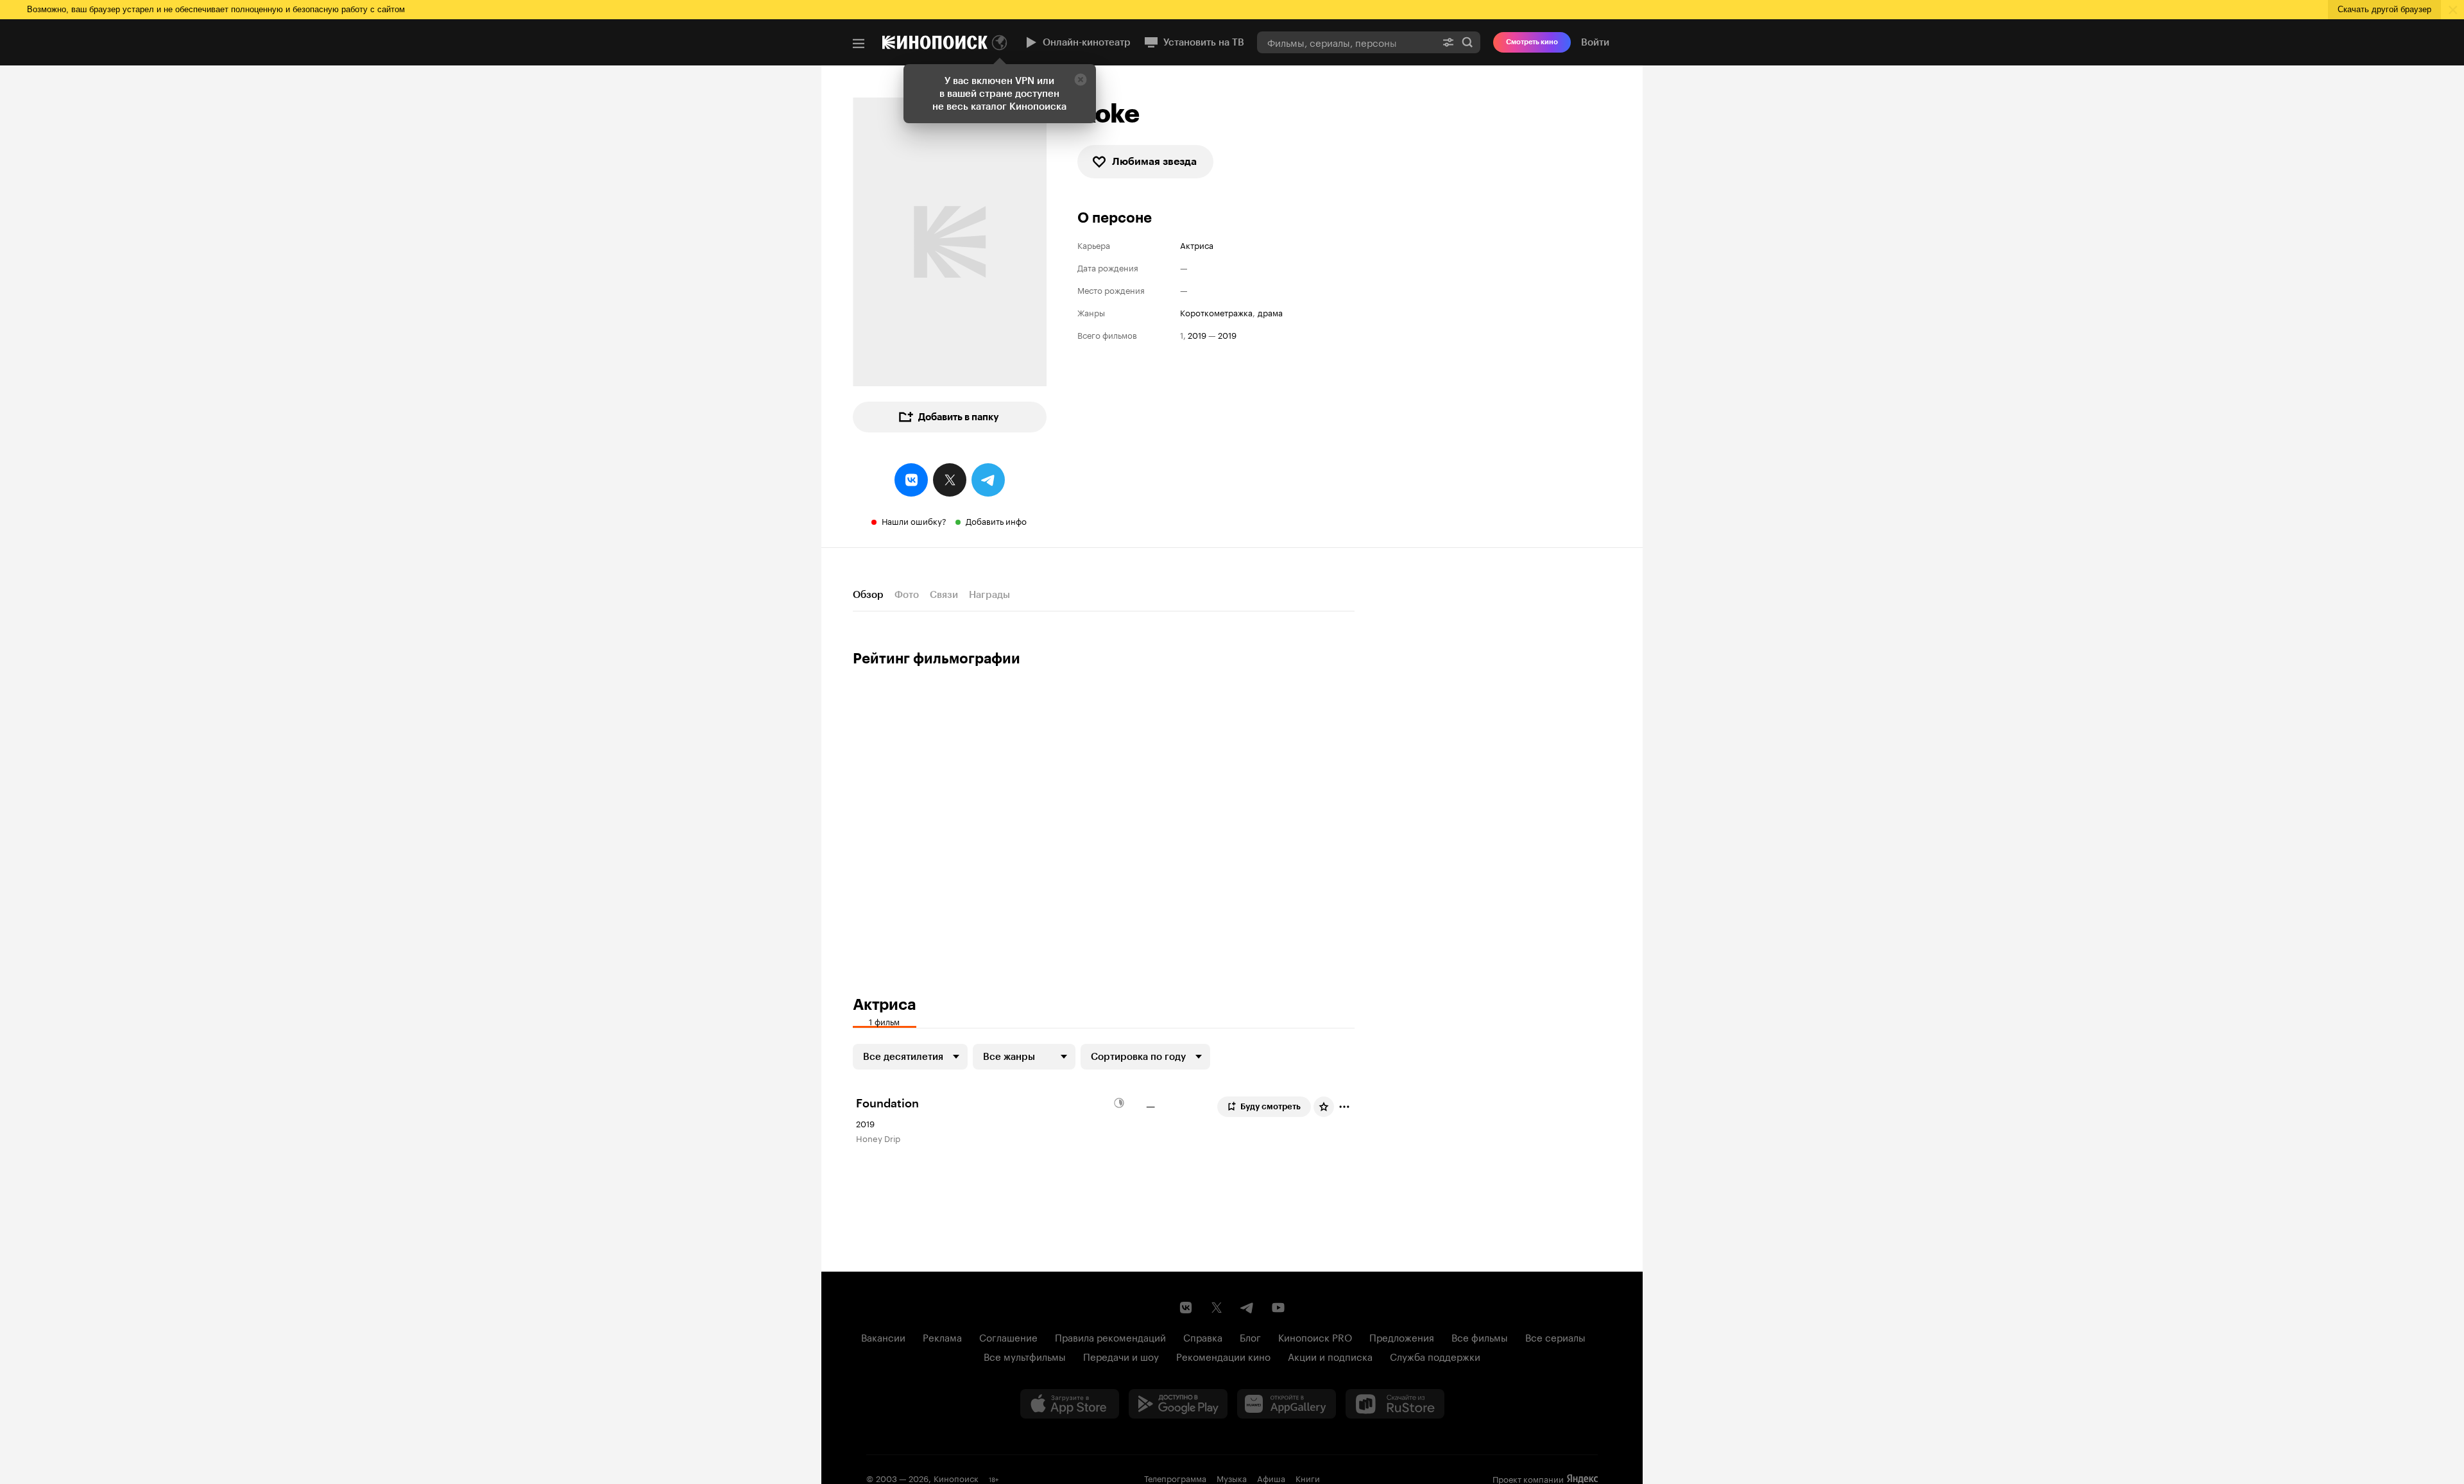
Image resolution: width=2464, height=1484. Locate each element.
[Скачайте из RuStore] (1395, 1404)
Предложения (1402, 1336)
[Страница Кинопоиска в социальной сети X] (1217, 1308)
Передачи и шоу (1121, 1356)
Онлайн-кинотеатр (1087, 42)
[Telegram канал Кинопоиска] (1247, 1308)
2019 (1197, 335)
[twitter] (950, 480)
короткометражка (1216, 312)
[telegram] (988, 480)
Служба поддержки (1435, 1356)
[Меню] (859, 44)
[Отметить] (1344, 1107)
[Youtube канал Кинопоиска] (1278, 1308)
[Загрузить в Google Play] (1178, 1404)
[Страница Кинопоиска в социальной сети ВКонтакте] (1186, 1308)
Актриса (1197, 245)
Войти (1595, 42)
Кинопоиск (956, 1478)
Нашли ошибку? (914, 520)
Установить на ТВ (1204, 42)
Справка (1203, 1336)
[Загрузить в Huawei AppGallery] (1287, 1404)
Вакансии (883, 1336)
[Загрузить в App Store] (1070, 1404)
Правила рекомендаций (1110, 1336)
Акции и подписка (1330, 1356)
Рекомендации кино (1223, 1356)
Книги (1308, 1478)
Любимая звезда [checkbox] (1154, 161)
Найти (1467, 42)
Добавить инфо (996, 520)
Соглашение (1008, 1336)
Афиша (1271, 1478)
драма (1270, 312)
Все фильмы (1480, 1336)
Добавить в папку (959, 417)
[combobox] (1346, 42)
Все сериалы (1555, 1336)
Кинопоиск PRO (1315, 1336)
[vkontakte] (911, 480)
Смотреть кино (1532, 42)
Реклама (942, 1336)
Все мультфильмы (1025, 1356)
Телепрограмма (1175, 1478)
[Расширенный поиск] (1448, 42)
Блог (1250, 1336)
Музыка (1232, 1478)
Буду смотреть (1270, 1106)
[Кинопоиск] (935, 42)
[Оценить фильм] (1324, 1107)
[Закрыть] (1081, 80)
